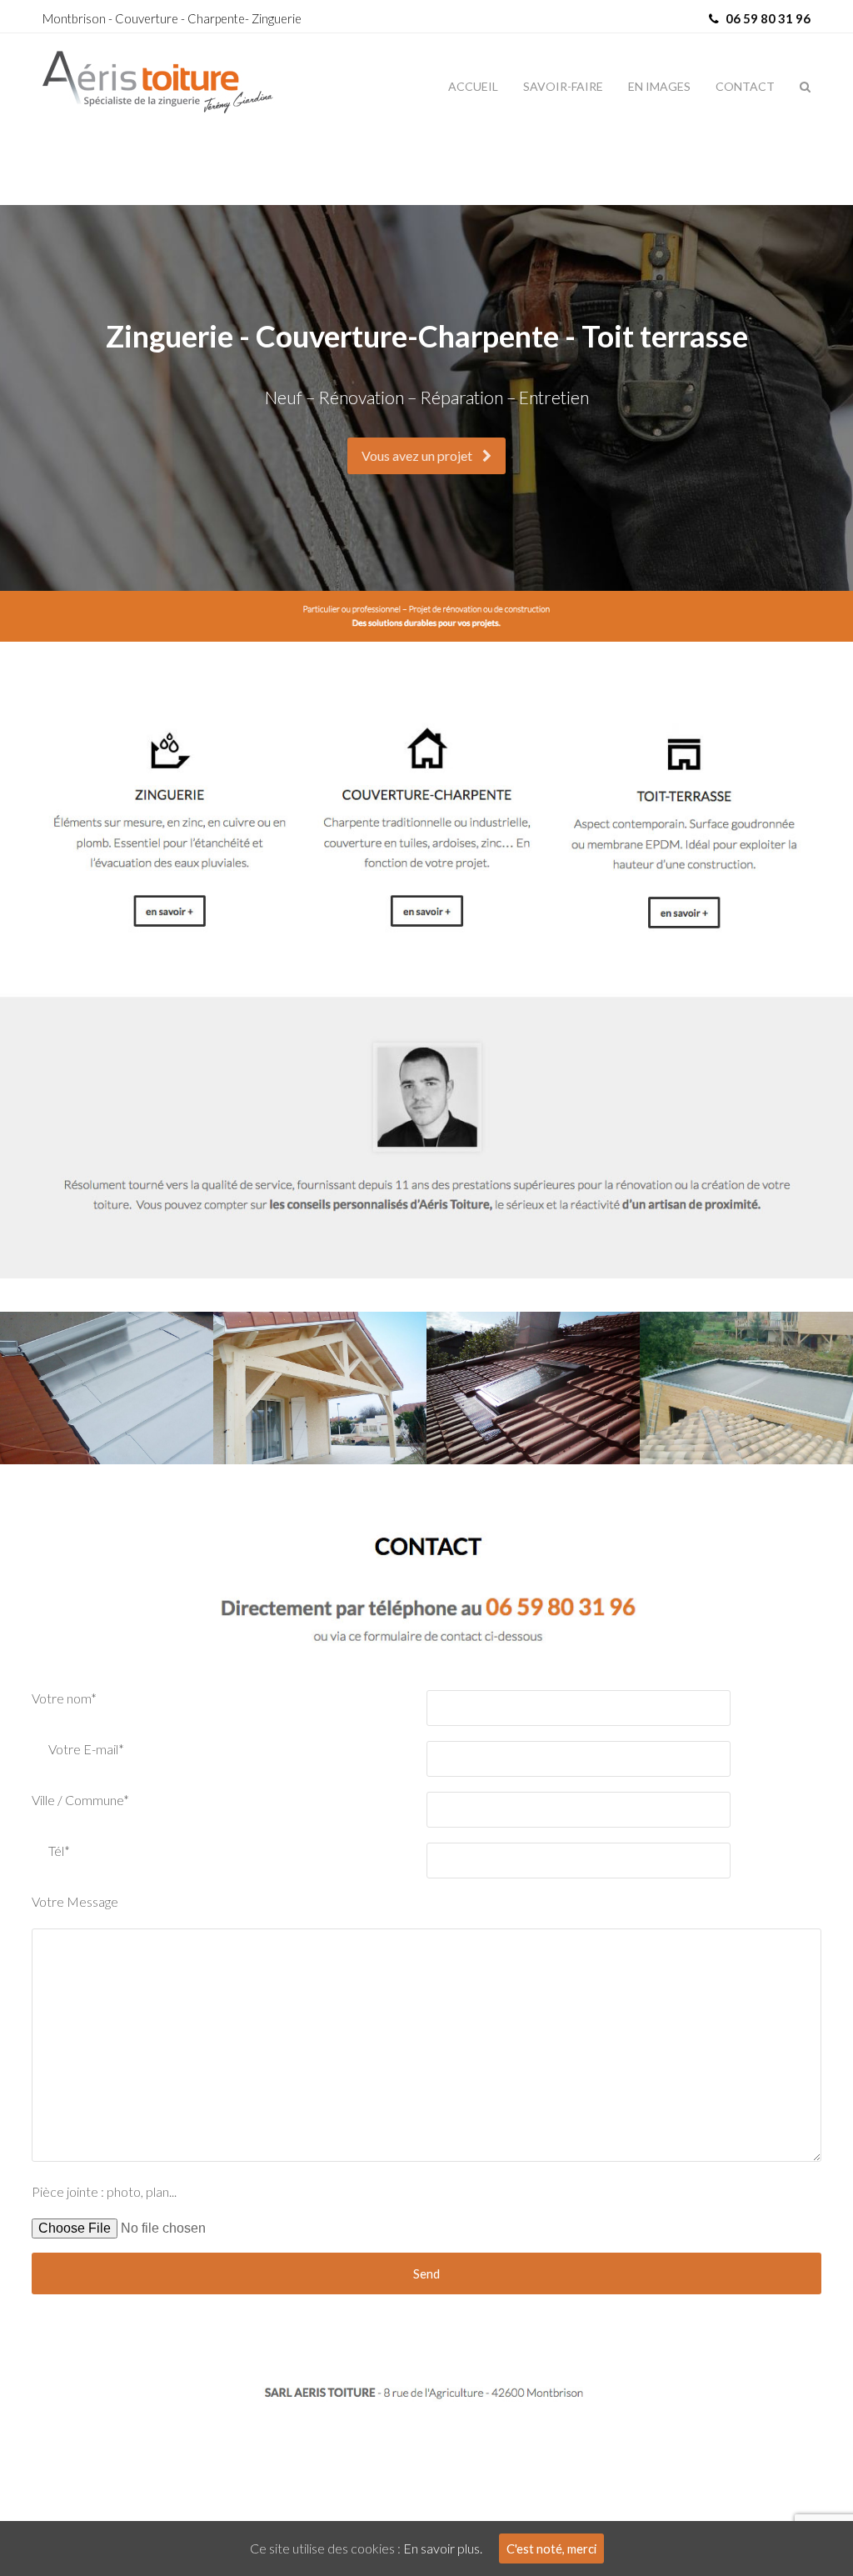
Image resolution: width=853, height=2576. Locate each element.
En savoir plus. (443, 2548)
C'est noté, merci (551, 2548)
